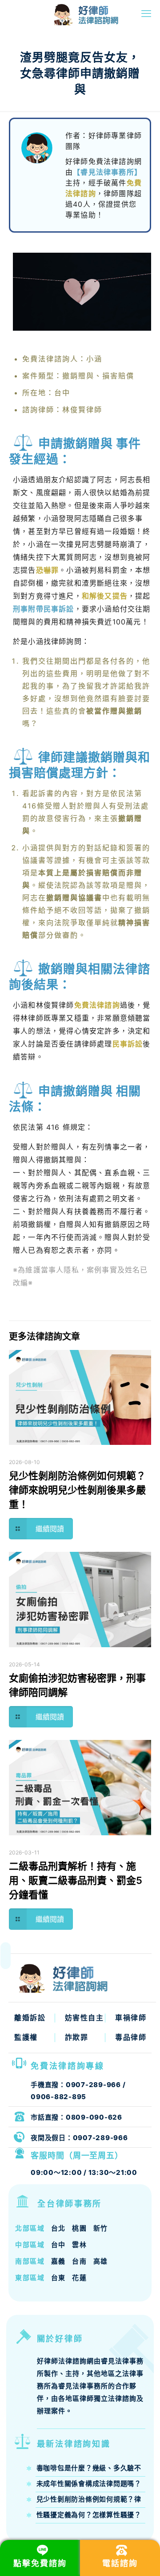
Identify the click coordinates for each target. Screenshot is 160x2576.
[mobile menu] (146, 13)
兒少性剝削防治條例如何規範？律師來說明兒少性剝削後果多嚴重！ (77, 1490)
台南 (79, 2261)
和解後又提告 (105, 596)
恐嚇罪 (48, 570)
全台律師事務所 (70, 2204)
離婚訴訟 (30, 2018)
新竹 (101, 2228)
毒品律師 (131, 2037)
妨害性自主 (84, 2018)
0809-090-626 (94, 2117)
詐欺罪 (77, 2037)
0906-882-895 (58, 2097)
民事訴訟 (128, 1044)
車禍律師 (131, 2018)
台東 (58, 2278)
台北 (58, 2228)
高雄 (101, 2261)
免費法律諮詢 (97, 1005)
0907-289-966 (93, 2085)
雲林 (79, 2245)
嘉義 (58, 2261)
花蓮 (79, 2278)
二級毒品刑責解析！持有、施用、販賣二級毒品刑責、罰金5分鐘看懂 (76, 1880)
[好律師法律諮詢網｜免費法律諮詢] (64, 13)
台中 (58, 2245)
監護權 (26, 2037)
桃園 (79, 2228)
